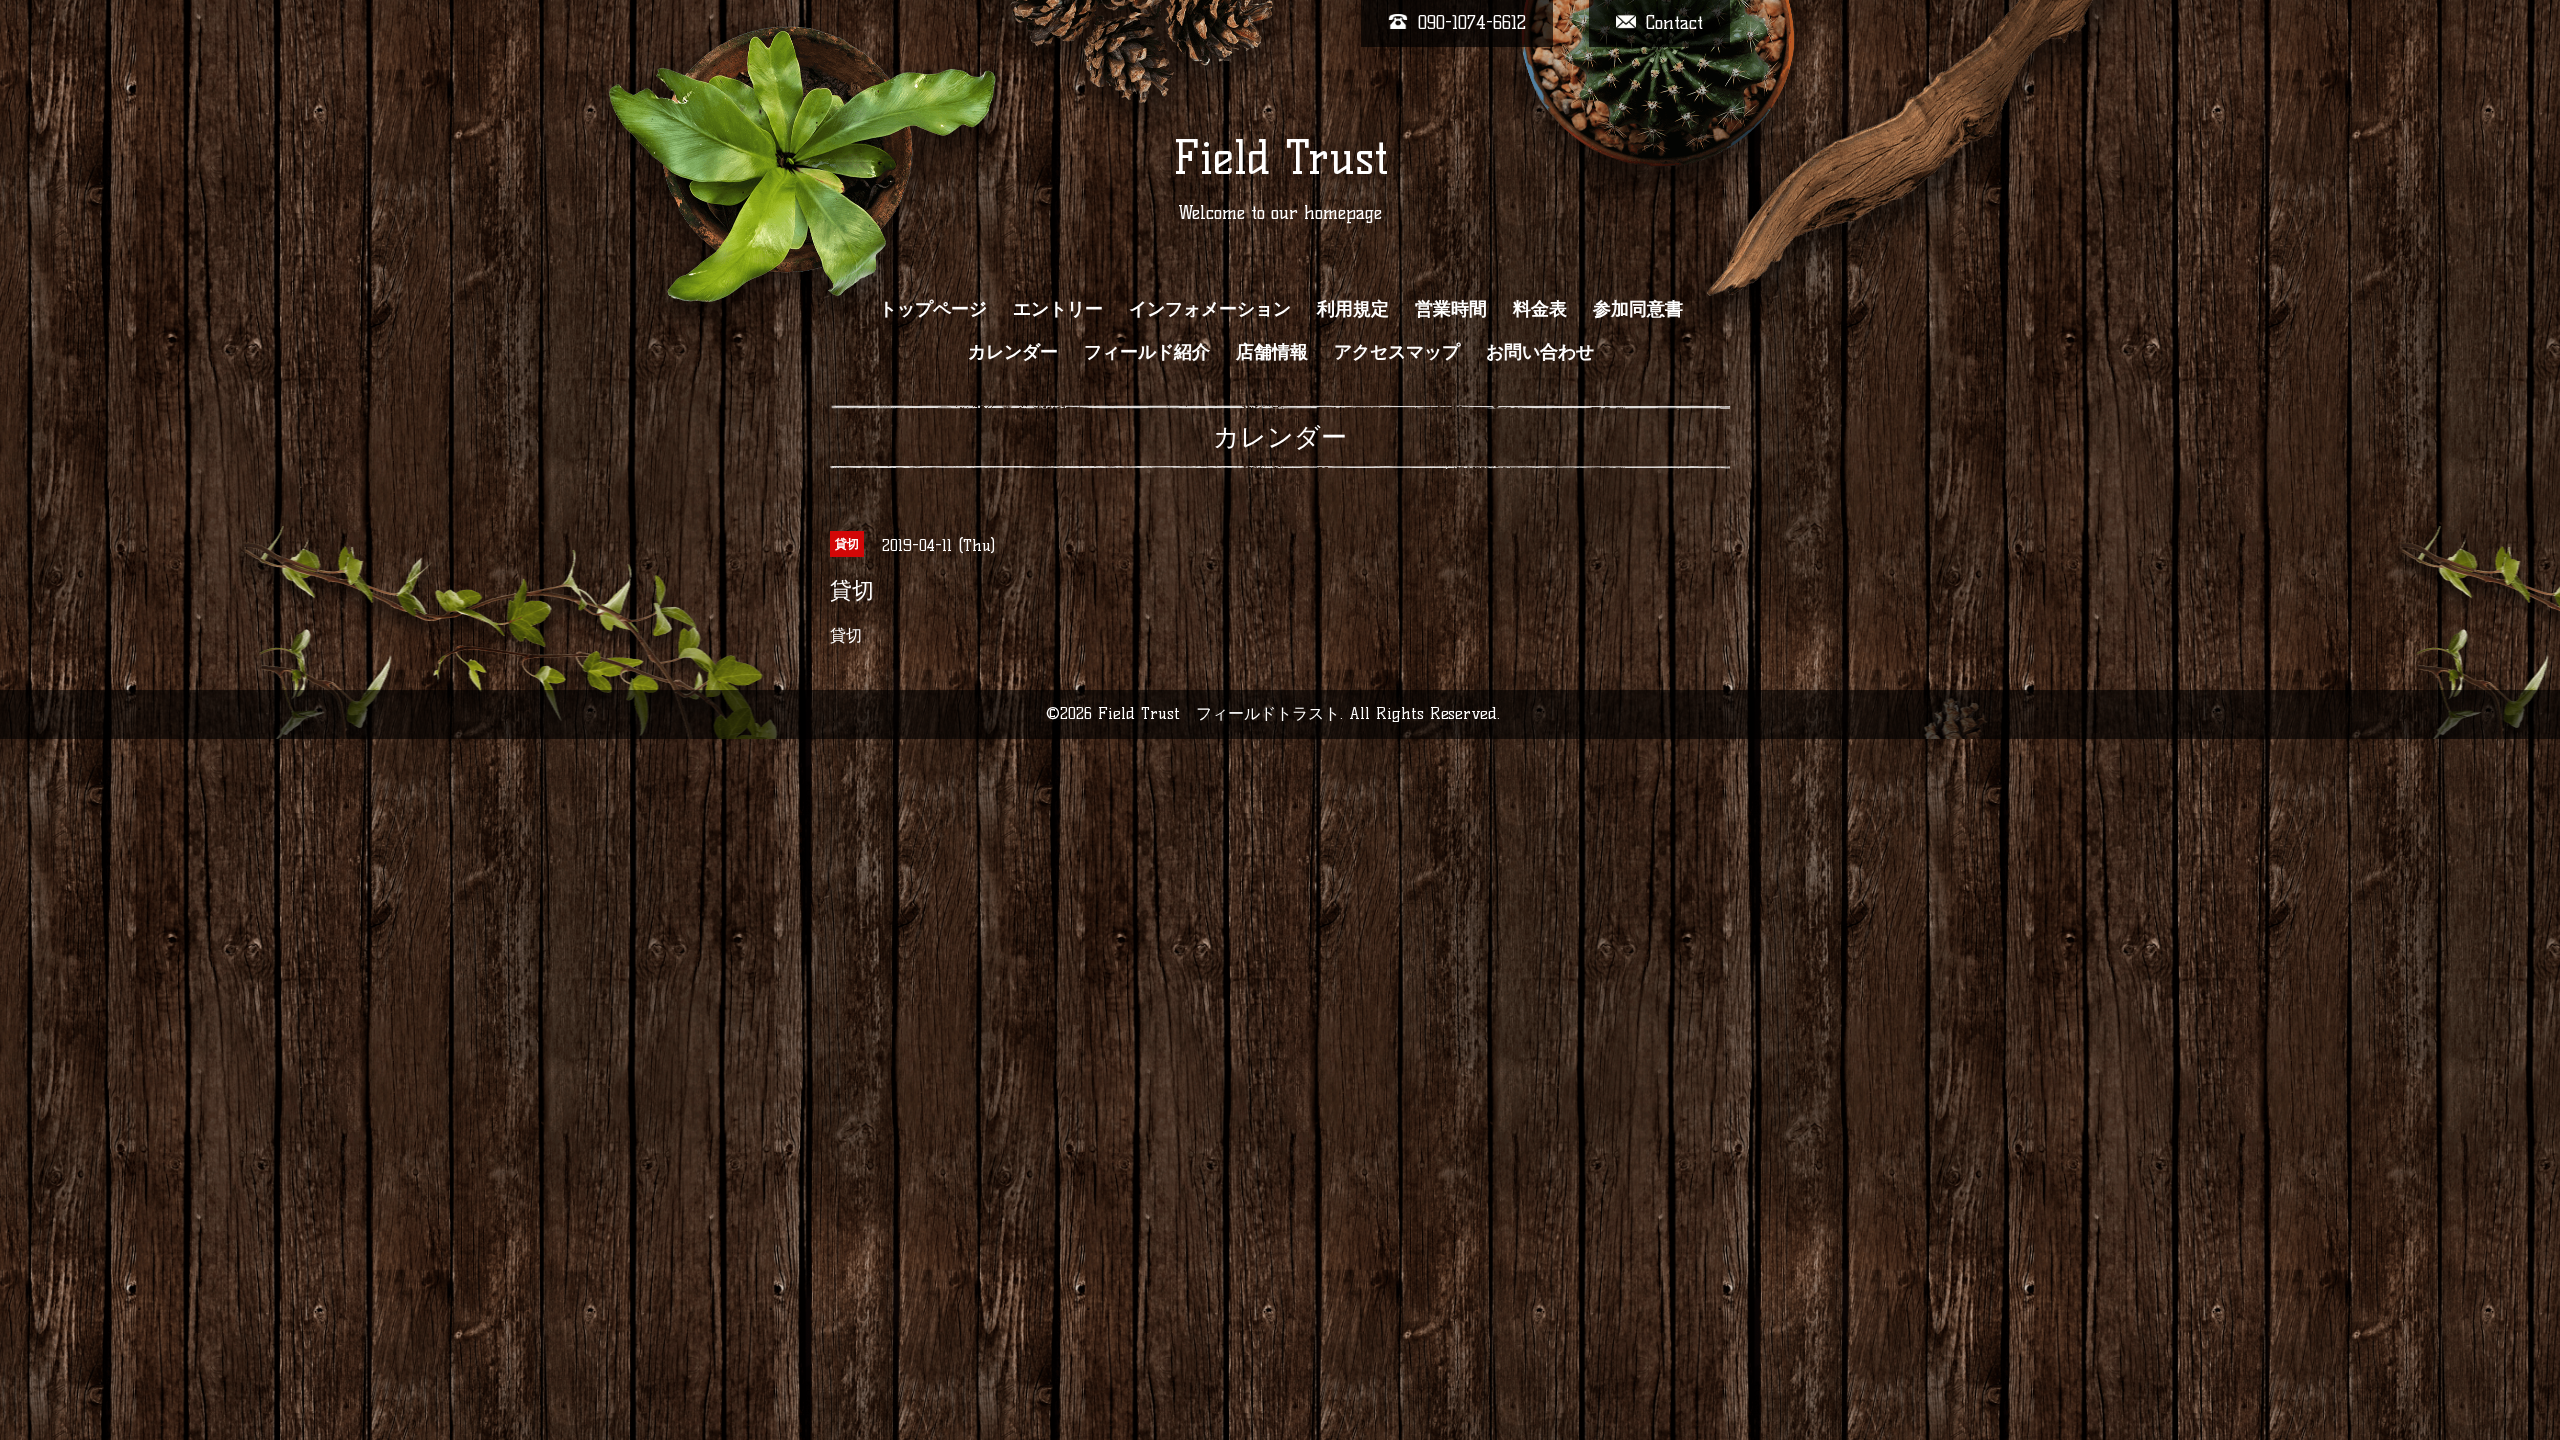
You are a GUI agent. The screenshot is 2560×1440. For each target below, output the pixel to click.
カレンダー (1013, 352)
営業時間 (1451, 309)
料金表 (1540, 309)
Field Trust (1280, 158)
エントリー (1058, 309)
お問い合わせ (1540, 352)
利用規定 (1353, 309)
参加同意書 (1638, 309)
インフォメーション (1210, 309)
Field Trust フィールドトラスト (1219, 713)
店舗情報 (1272, 352)
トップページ (933, 309)
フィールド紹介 (1147, 352)
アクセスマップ (1397, 352)
